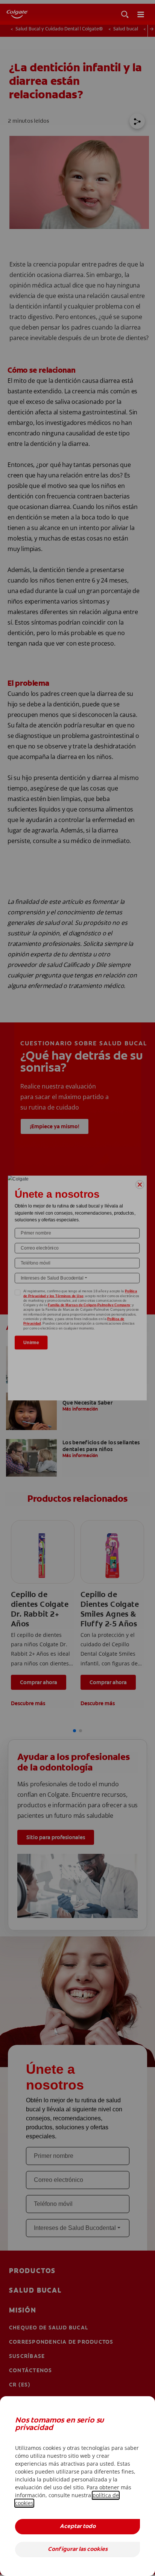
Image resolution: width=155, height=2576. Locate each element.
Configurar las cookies (78, 2550)
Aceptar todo (78, 2527)
